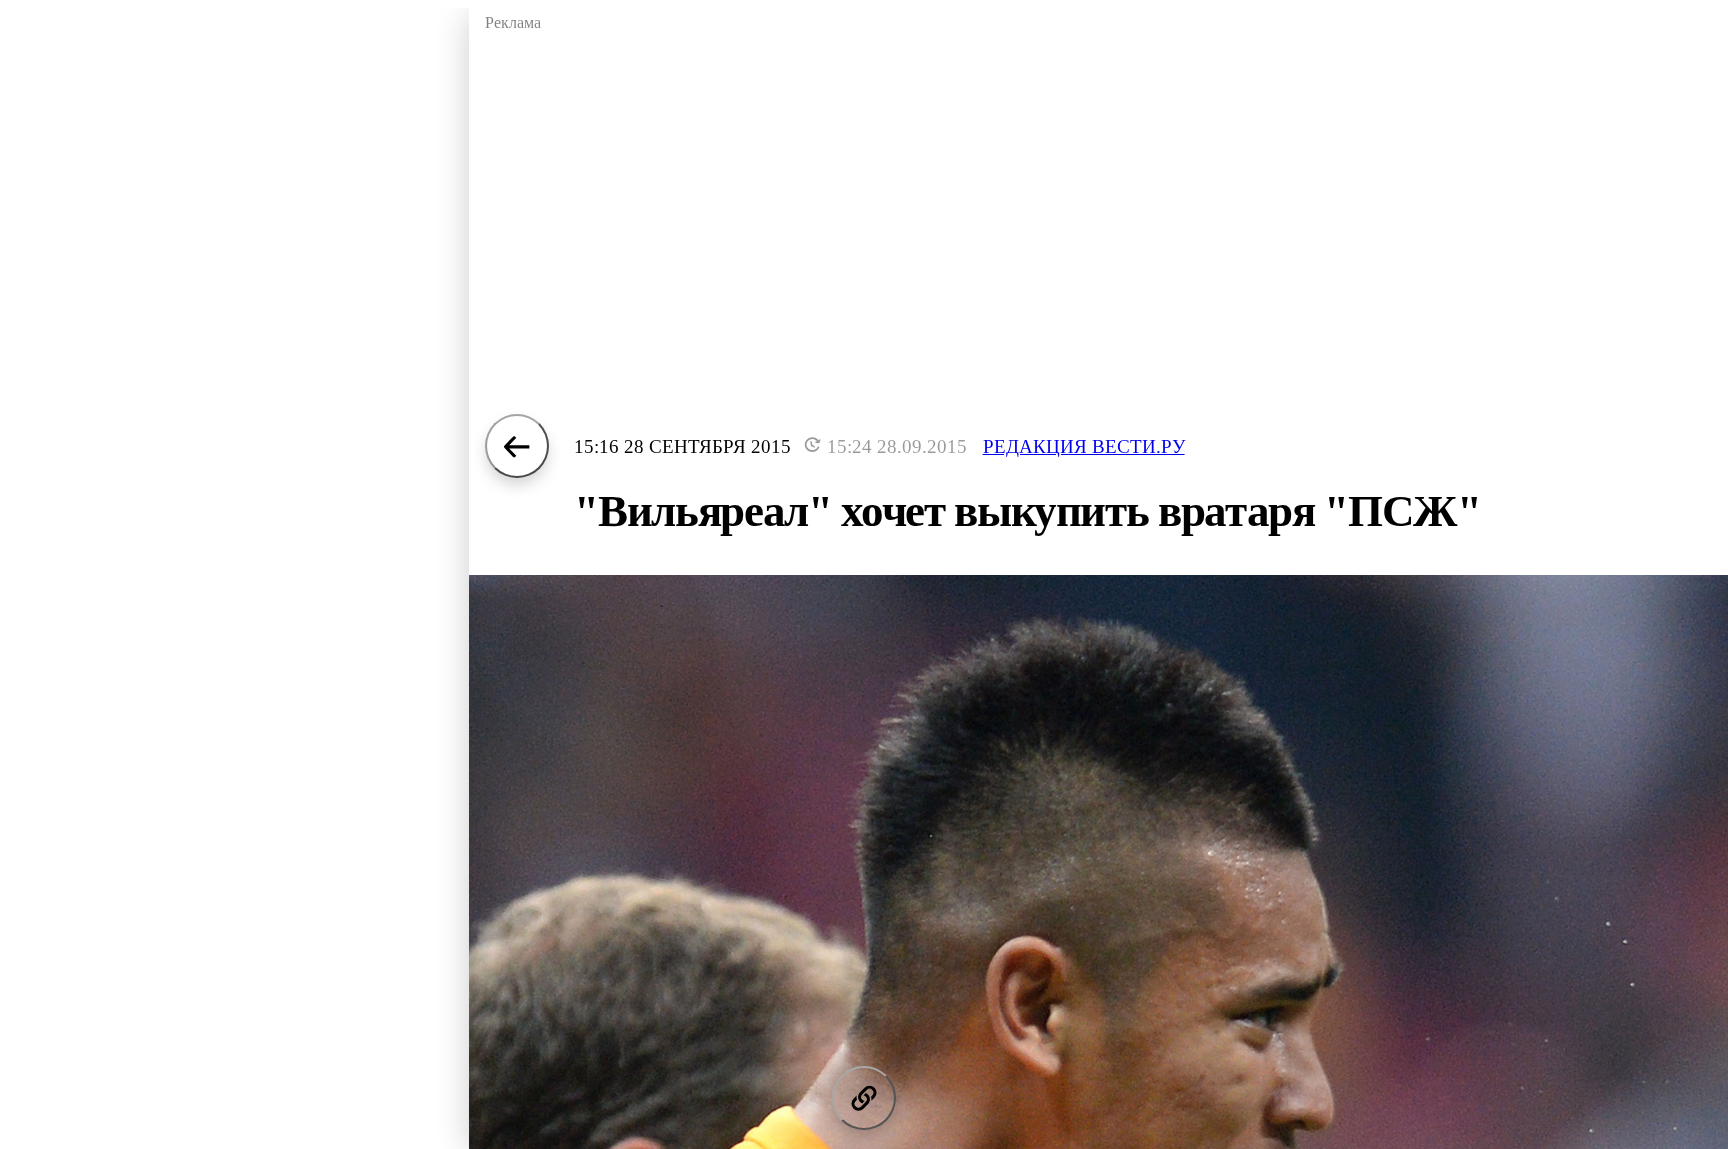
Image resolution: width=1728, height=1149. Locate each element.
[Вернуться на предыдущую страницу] (517, 446)
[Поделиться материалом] (864, 1098)
